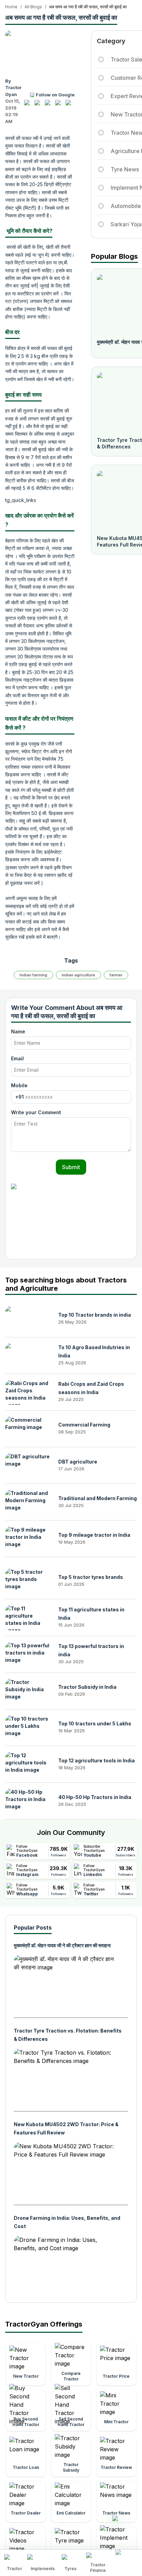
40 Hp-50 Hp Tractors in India (95, 1797)
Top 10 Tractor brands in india (95, 1315)
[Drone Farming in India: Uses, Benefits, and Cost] (65, 2264)
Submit (71, 1167)
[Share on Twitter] (49, 105)
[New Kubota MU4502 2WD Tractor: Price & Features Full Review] (65, 2171)
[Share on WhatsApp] (60, 105)
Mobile (19, 1085)
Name (18, 1031)
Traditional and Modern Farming (98, 1498)
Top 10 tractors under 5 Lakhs (95, 1723)
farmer (116, 975)
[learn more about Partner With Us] (127, 2557)
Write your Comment (36, 1112)
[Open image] (40, 51)
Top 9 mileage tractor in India (94, 1535)
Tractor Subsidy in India (87, 1687)
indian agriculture (78, 975)
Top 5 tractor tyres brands (91, 1577)
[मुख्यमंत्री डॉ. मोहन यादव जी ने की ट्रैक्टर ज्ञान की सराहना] (65, 1983)
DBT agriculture (78, 1462)
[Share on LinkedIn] (39, 105)
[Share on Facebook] (29, 105)
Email (17, 1058)
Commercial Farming (84, 1425)
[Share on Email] (70, 105)
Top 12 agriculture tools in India (97, 1760)
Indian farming (33, 975)
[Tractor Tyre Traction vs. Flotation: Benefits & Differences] (65, 2077)
